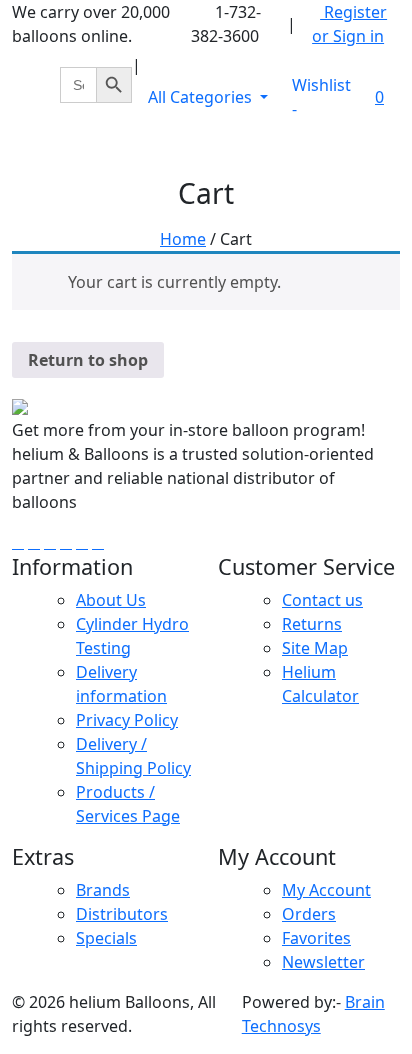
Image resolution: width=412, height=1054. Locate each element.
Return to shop (88, 360)
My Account (326, 890)
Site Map (315, 648)
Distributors (122, 914)
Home (183, 239)
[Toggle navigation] (372, 149)
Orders (309, 914)
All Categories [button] (202, 97)
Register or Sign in (349, 24)
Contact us (322, 600)
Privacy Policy (127, 720)
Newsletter (323, 962)
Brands (103, 890)
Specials (106, 938)
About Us (111, 600)
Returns (312, 624)
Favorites (316, 938)
